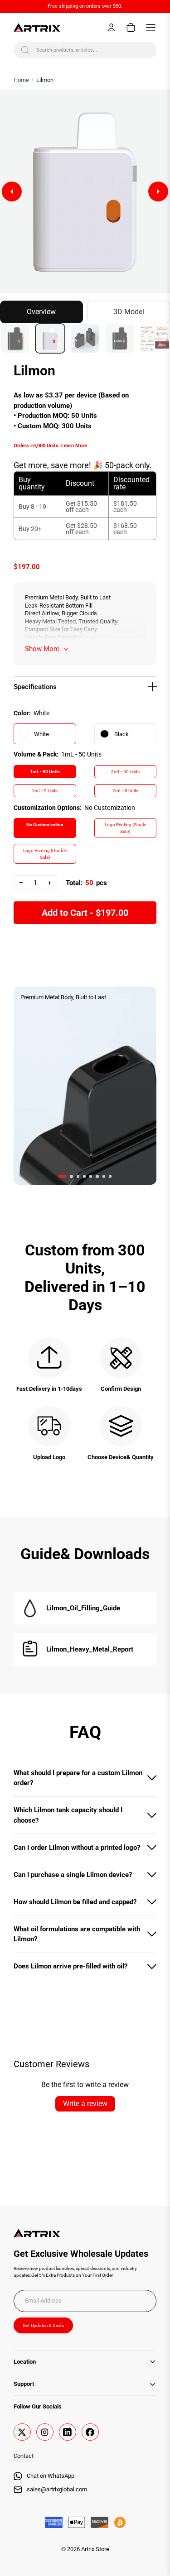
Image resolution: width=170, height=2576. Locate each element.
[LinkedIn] (68, 2432)
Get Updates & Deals (43, 2325)
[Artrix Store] (37, 27)
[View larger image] (85, 192)
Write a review (85, 2104)
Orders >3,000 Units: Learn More (50, 446)
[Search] (25, 50)
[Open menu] (151, 27)
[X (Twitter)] (22, 2432)
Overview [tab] (41, 312)
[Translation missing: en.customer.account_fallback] (111, 27)
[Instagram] (45, 2432)
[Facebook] (90, 2432)
